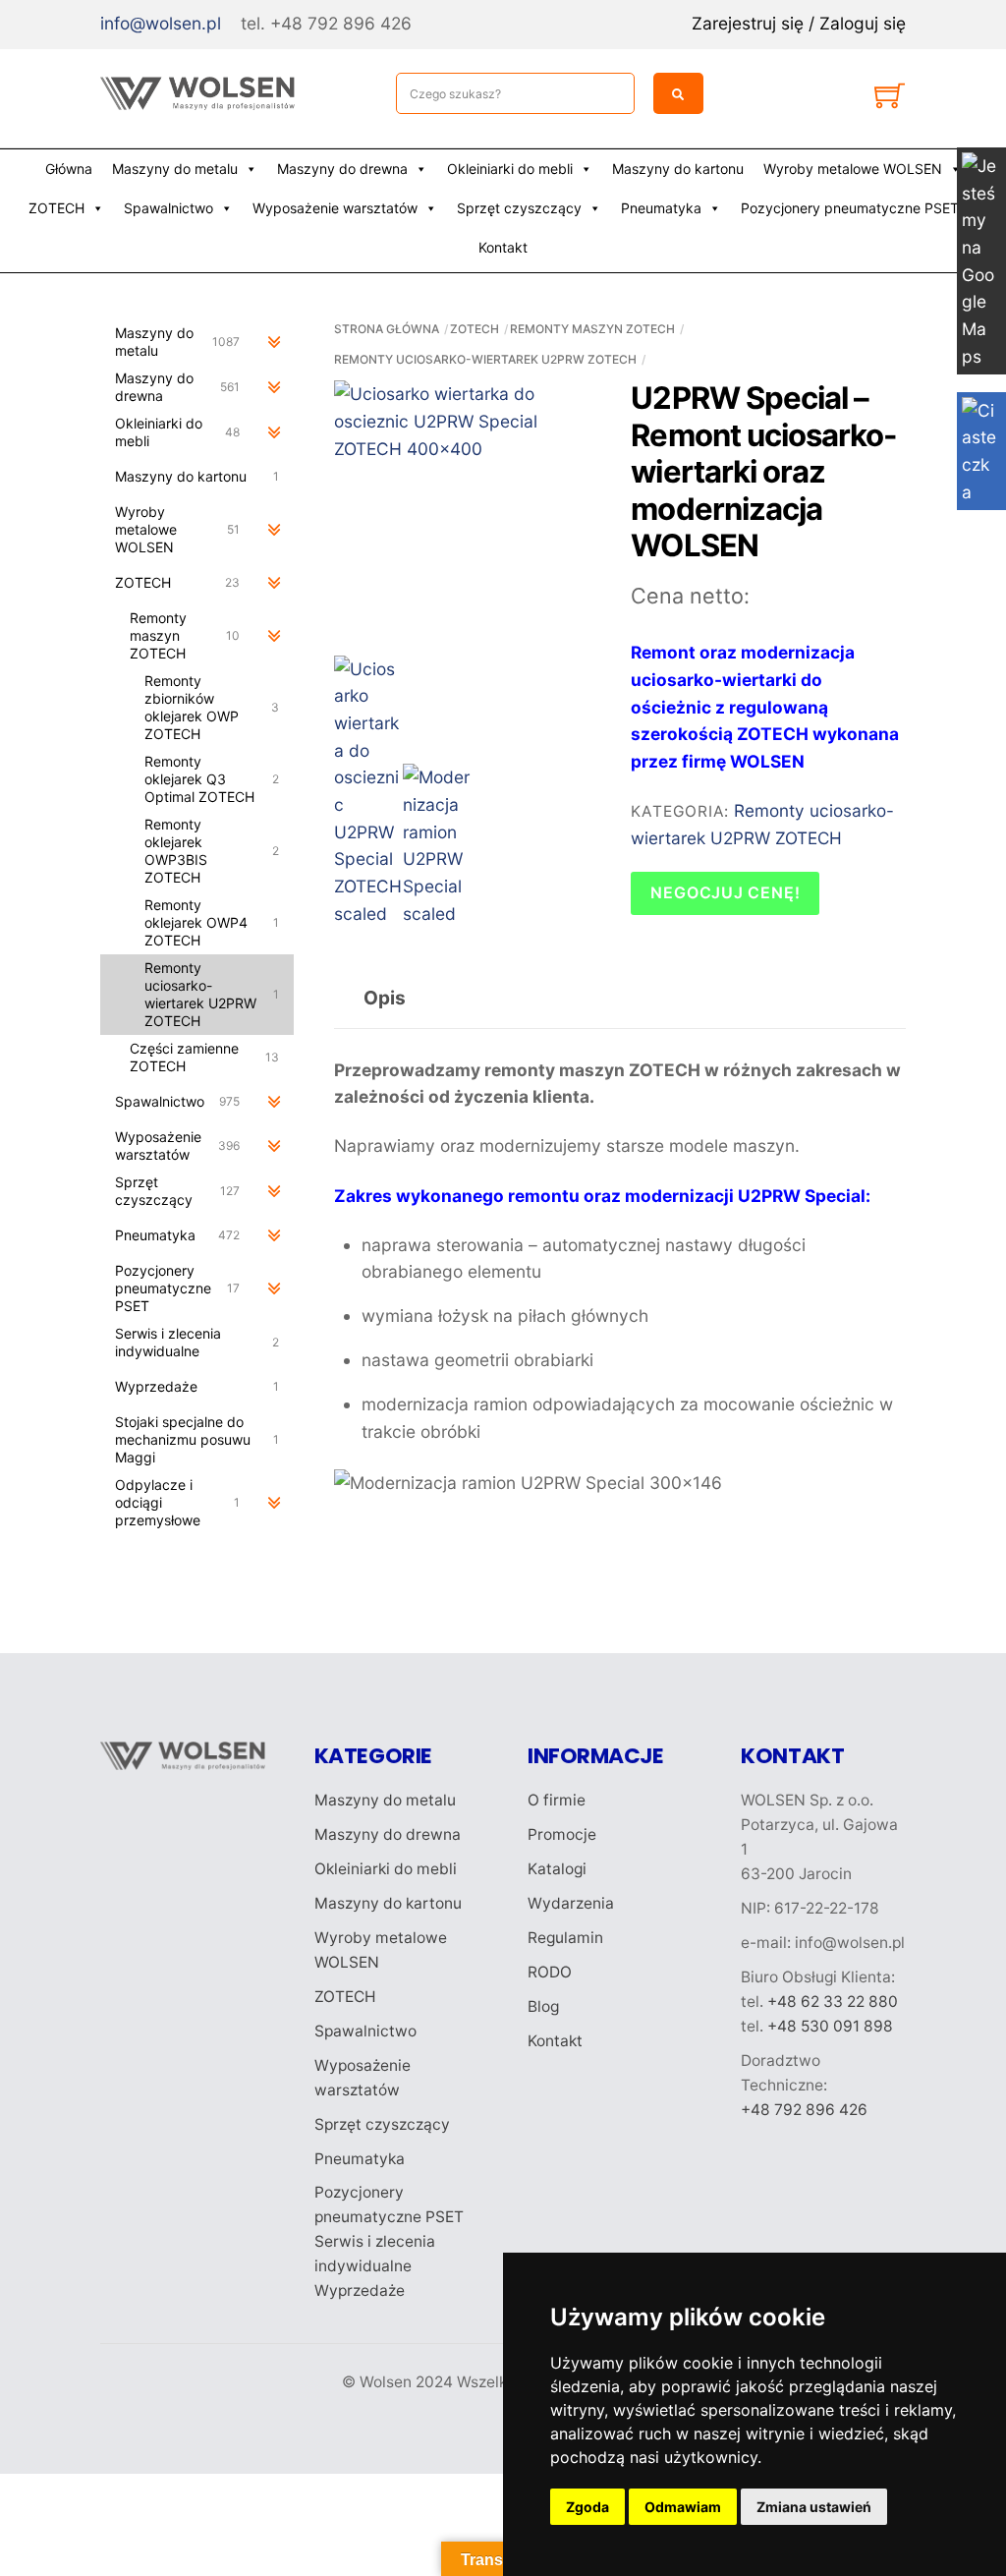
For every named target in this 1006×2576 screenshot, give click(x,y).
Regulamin (565, 1938)
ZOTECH (56, 208)
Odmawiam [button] (683, 2507)
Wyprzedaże (360, 2290)
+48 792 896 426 (804, 2110)
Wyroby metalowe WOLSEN (853, 169)
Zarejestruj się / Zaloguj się (799, 23)
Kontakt (503, 247)
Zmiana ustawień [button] (814, 2507)
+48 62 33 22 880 (833, 2002)
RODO (550, 1972)
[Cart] (890, 100)
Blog (543, 2006)
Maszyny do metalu (175, 169)
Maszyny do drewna (342, 169)
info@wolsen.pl (161, 23)
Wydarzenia (571, 1903)
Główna (69, 169)
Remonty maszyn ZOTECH (592, 329)
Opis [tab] (385, 998)
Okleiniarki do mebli (510, 169)
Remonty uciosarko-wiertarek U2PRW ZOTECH (485, 359)
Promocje (562, 1834)
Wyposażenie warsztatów (335, 208)
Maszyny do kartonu (678, 169)
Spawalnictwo (168, 208)
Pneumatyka (661, 208)
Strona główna (387, 329)
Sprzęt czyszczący (519, 208)
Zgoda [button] (587, 2507)
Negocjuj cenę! (725, 892)
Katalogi (557, 1869)
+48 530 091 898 (830, 2026)
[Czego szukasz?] (678, 93)
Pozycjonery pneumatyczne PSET (850, 208)
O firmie (557, 1800)
